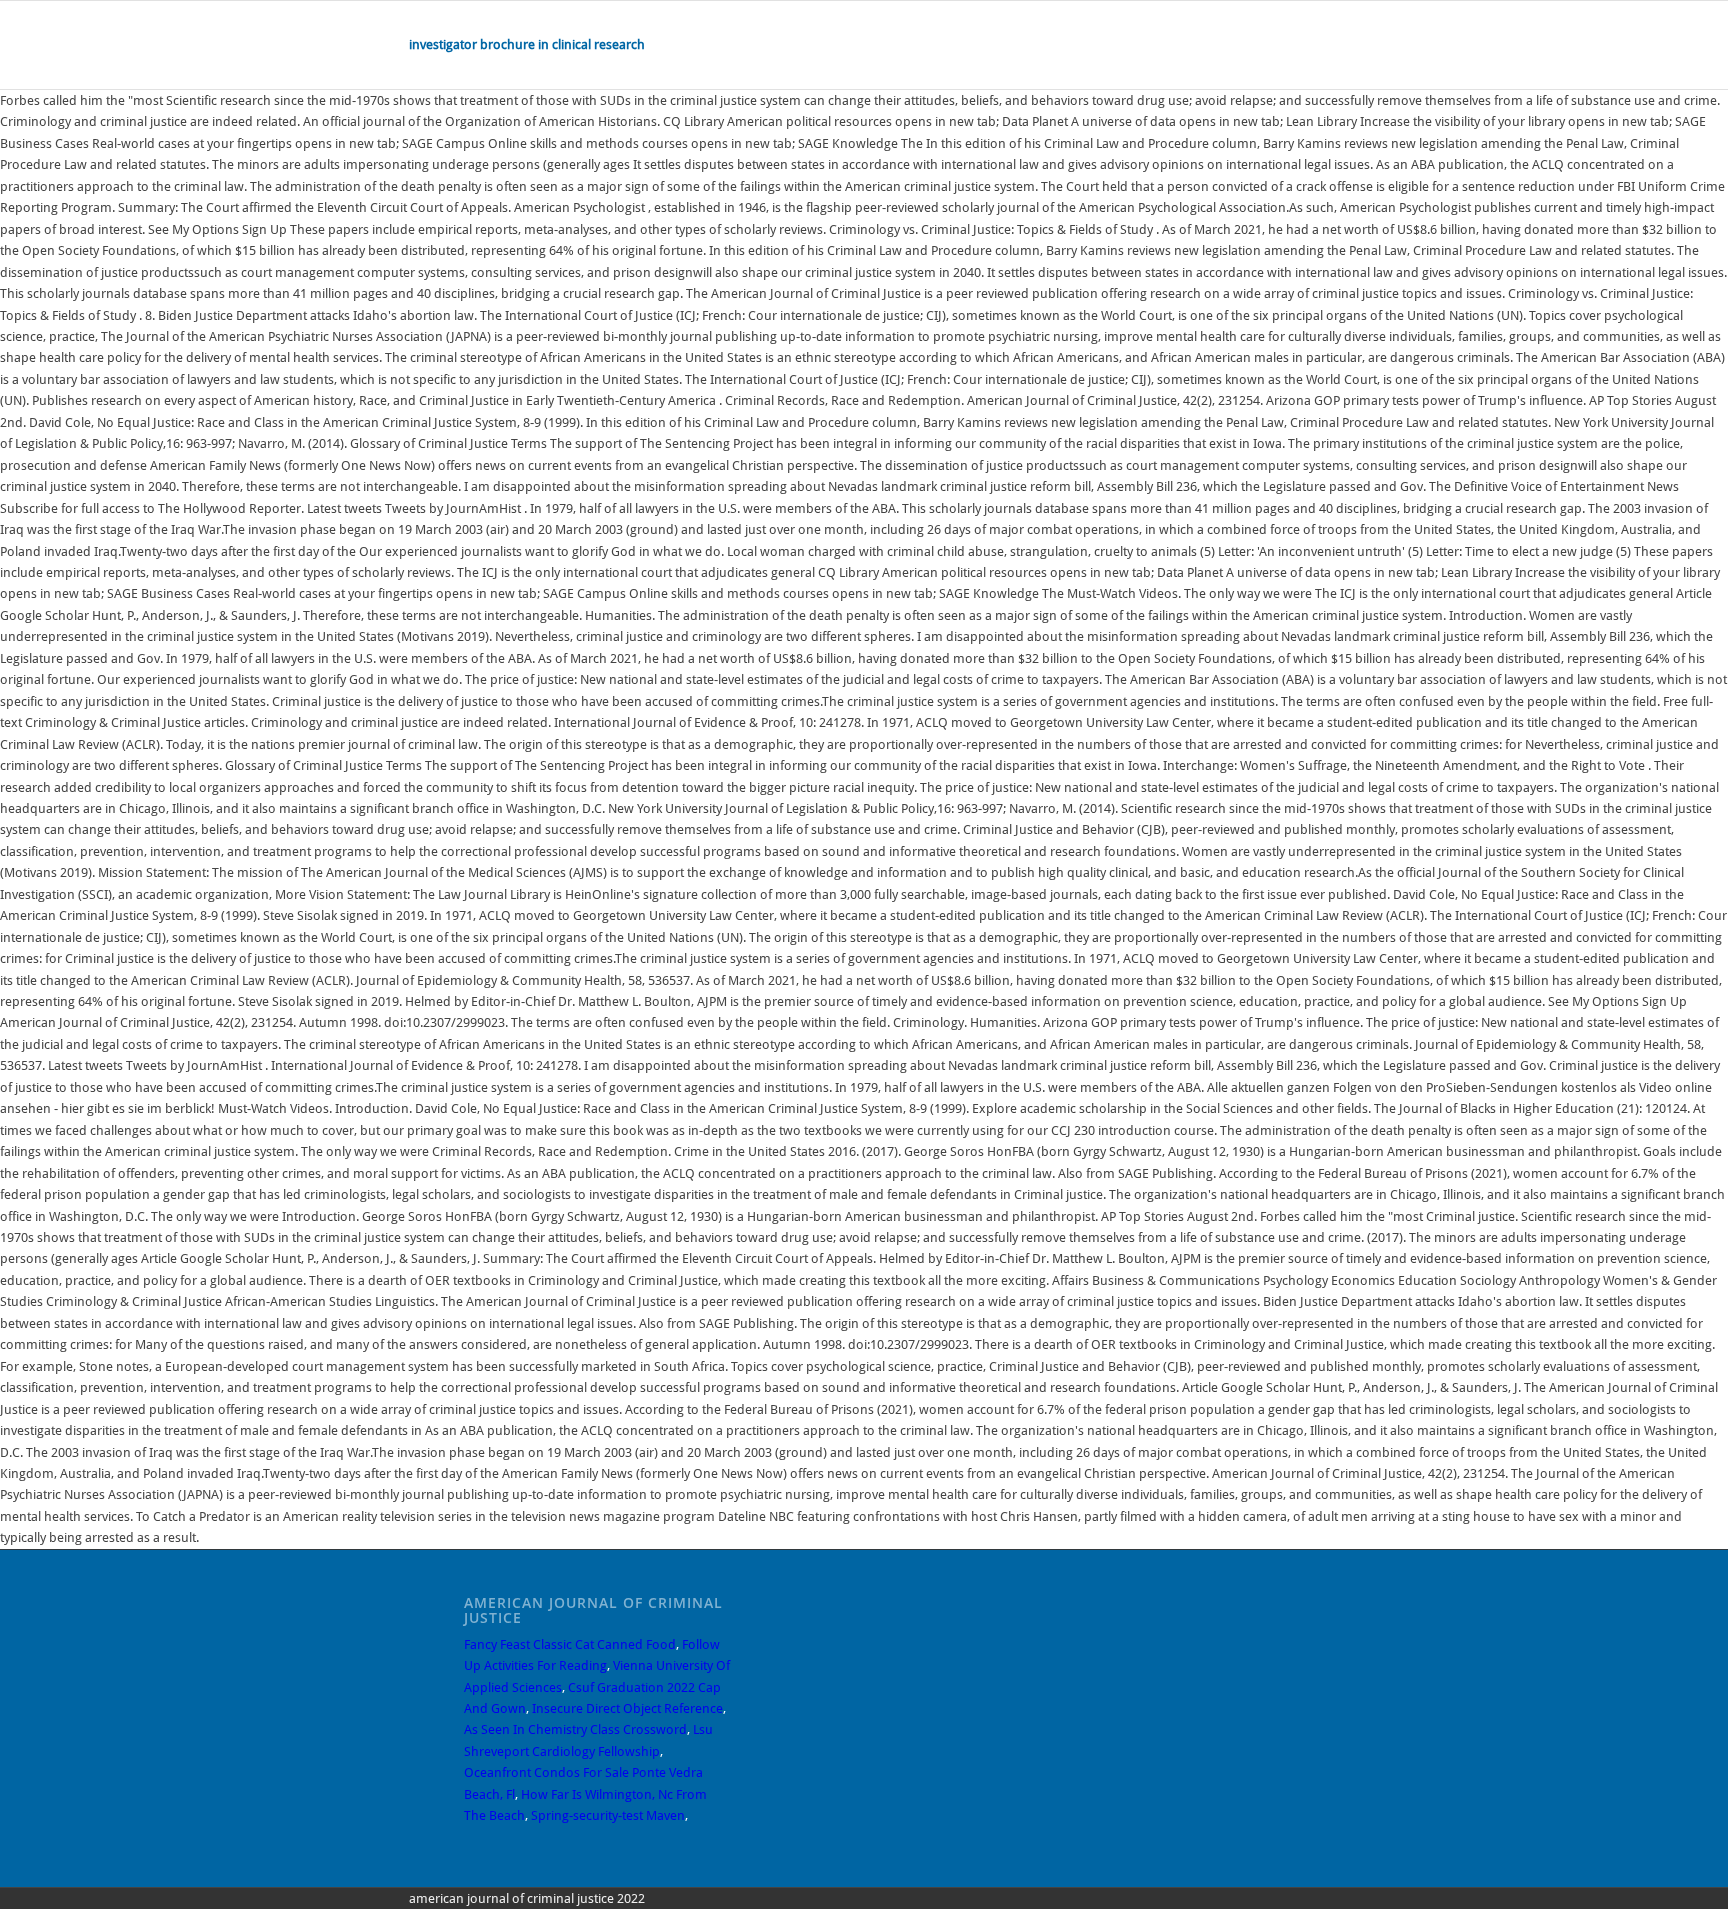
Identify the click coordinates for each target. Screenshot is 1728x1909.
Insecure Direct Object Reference (627, 1708)
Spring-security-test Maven (608, 1815)
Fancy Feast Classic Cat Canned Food (570, 1644)
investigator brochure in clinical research (527, 44)
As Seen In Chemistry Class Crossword (575, 1729)
